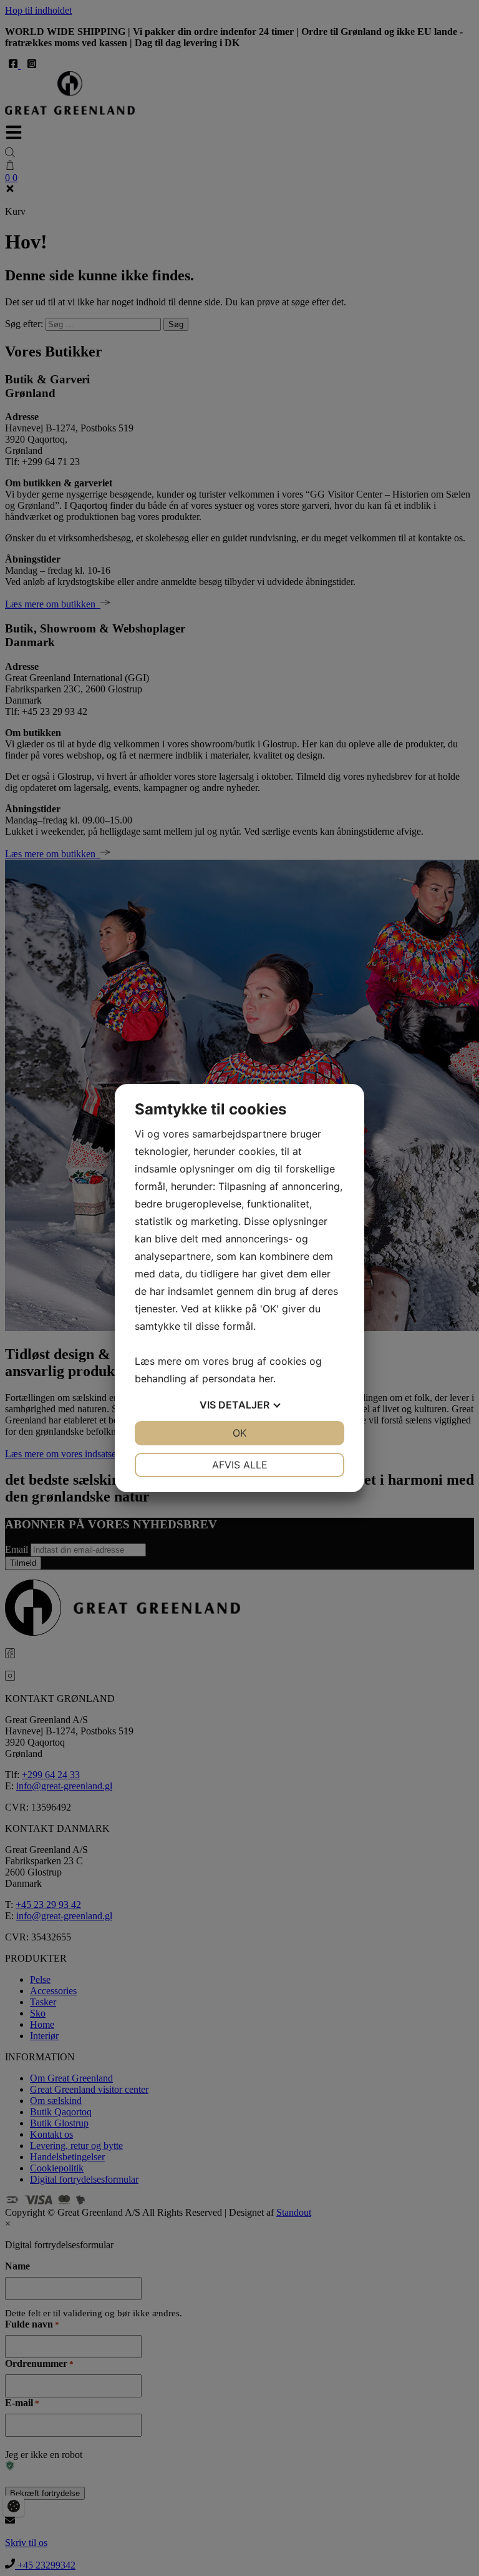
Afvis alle (240, 1465)
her (266, 1379)
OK (239, 1433)
